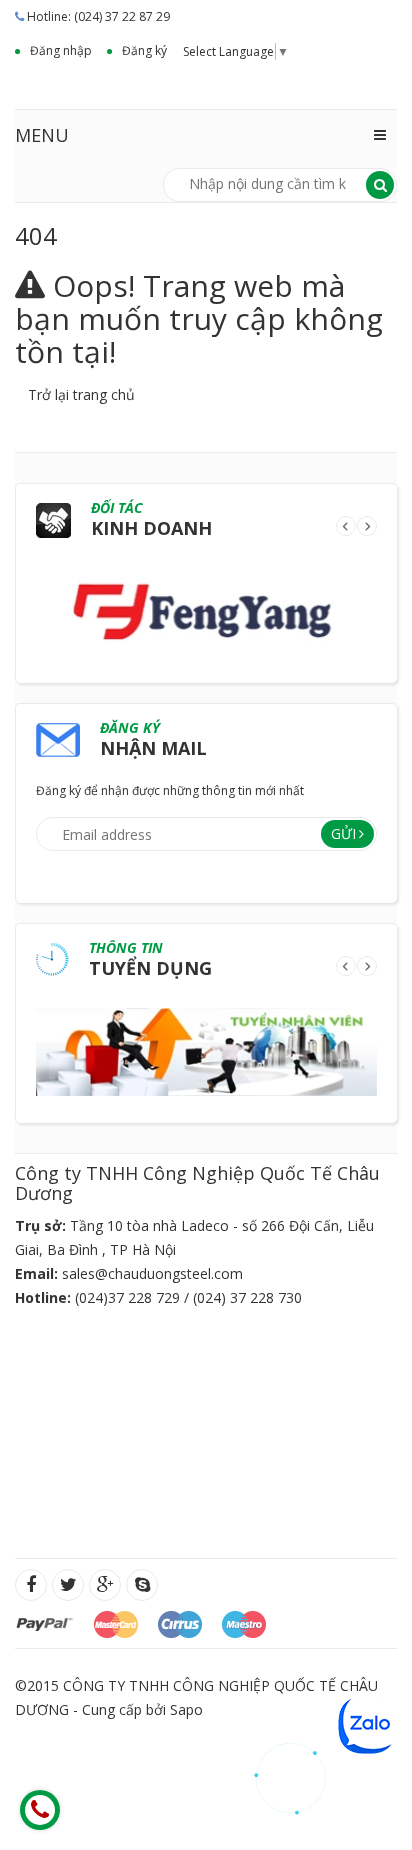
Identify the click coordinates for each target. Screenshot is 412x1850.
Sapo (186, 1709)
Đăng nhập (61, 50)
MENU (42, 135)
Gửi (343, 833)
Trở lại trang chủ (81, 394)
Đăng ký (144, 50)
